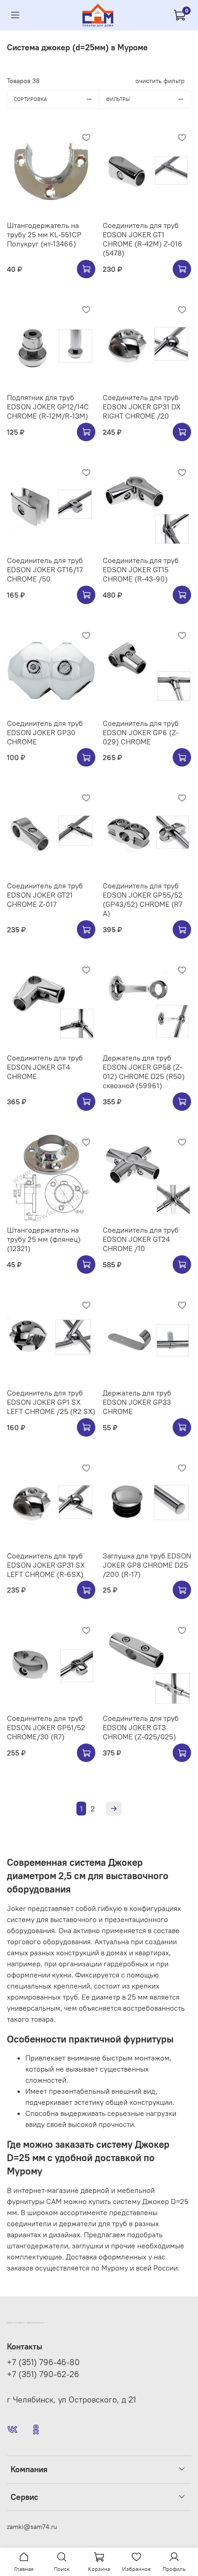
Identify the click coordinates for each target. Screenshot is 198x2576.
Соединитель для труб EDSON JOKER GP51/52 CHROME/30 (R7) (46, 1727)
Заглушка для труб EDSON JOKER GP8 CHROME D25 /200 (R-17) (147, 1565)
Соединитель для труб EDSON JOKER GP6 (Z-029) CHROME (141, 732)
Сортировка (30, 99)
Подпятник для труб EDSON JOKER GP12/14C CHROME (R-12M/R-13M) (48, 407)
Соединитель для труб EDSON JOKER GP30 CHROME (45, 732)
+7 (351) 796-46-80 (43, 2362)
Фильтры (118, 99)
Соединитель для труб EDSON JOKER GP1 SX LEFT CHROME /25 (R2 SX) (51, 1402)
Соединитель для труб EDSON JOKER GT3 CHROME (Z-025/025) (141, 1727)
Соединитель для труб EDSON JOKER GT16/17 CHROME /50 (45, 569)
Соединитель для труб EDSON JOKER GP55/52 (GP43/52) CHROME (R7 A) (143, 899)
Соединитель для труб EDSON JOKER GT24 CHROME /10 (141, 1239)
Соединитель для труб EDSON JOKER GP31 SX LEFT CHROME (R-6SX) (46, 1565)
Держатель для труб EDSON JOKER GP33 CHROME (137, 1402)
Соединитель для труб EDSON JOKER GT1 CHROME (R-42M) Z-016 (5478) (143, 239)
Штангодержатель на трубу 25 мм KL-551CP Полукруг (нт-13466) (44, 234)
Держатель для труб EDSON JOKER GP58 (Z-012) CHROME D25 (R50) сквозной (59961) (144, 1072)
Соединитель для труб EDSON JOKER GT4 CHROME (45, 1067)
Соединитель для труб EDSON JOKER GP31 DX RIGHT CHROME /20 (142, 407)
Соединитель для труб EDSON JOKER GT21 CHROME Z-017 (45, 895)
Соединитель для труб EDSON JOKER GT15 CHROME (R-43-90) (141, 569)
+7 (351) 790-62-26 (43, 2374)
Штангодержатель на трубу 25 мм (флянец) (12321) (44, 1239)
